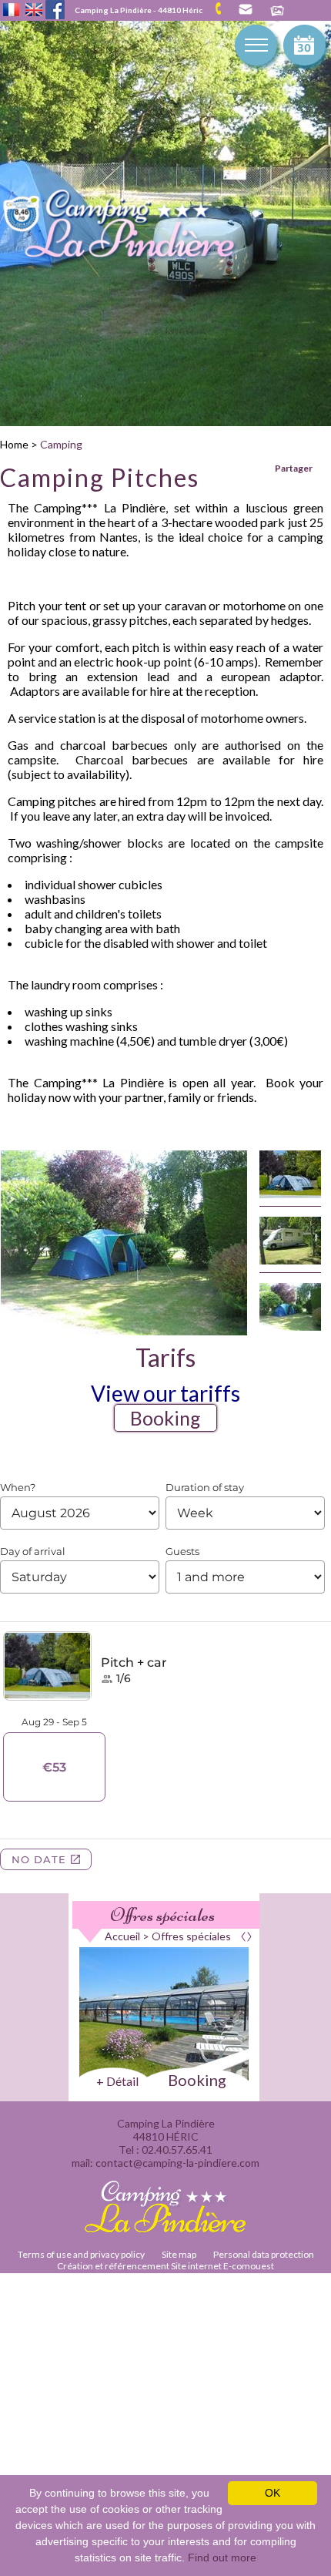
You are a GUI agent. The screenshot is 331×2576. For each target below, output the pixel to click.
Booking (165, 1418)
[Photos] (277, 12)
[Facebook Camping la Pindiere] (55, 8)
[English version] (34, 11)
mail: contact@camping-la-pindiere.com (244, 10)
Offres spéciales (162, 1915)
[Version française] (11, 11)
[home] (135, 227)
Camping (61, 444)
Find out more (222, 2558)
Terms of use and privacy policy (81, 2254)
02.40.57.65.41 (224, 9)
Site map (179, 2254)
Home (14, 444)
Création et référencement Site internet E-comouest (165, 2266)
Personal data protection (264, 2254)
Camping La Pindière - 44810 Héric (139, 10)
